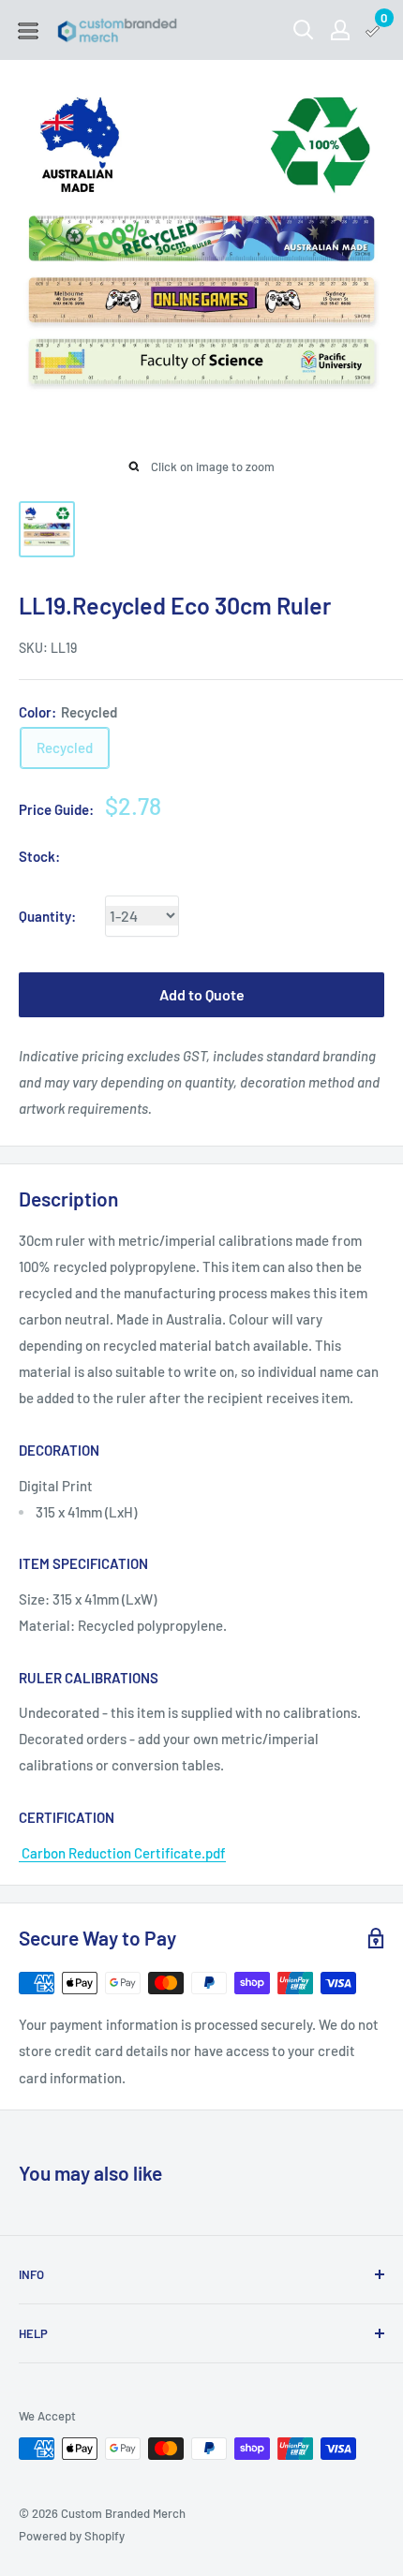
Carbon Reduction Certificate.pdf (122, 1853)
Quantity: (47, 916)
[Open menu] (28, 31)
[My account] (340, 30)
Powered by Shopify (72, 2536)
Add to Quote (202, 994)
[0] (373, 30)
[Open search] (304, 30)
